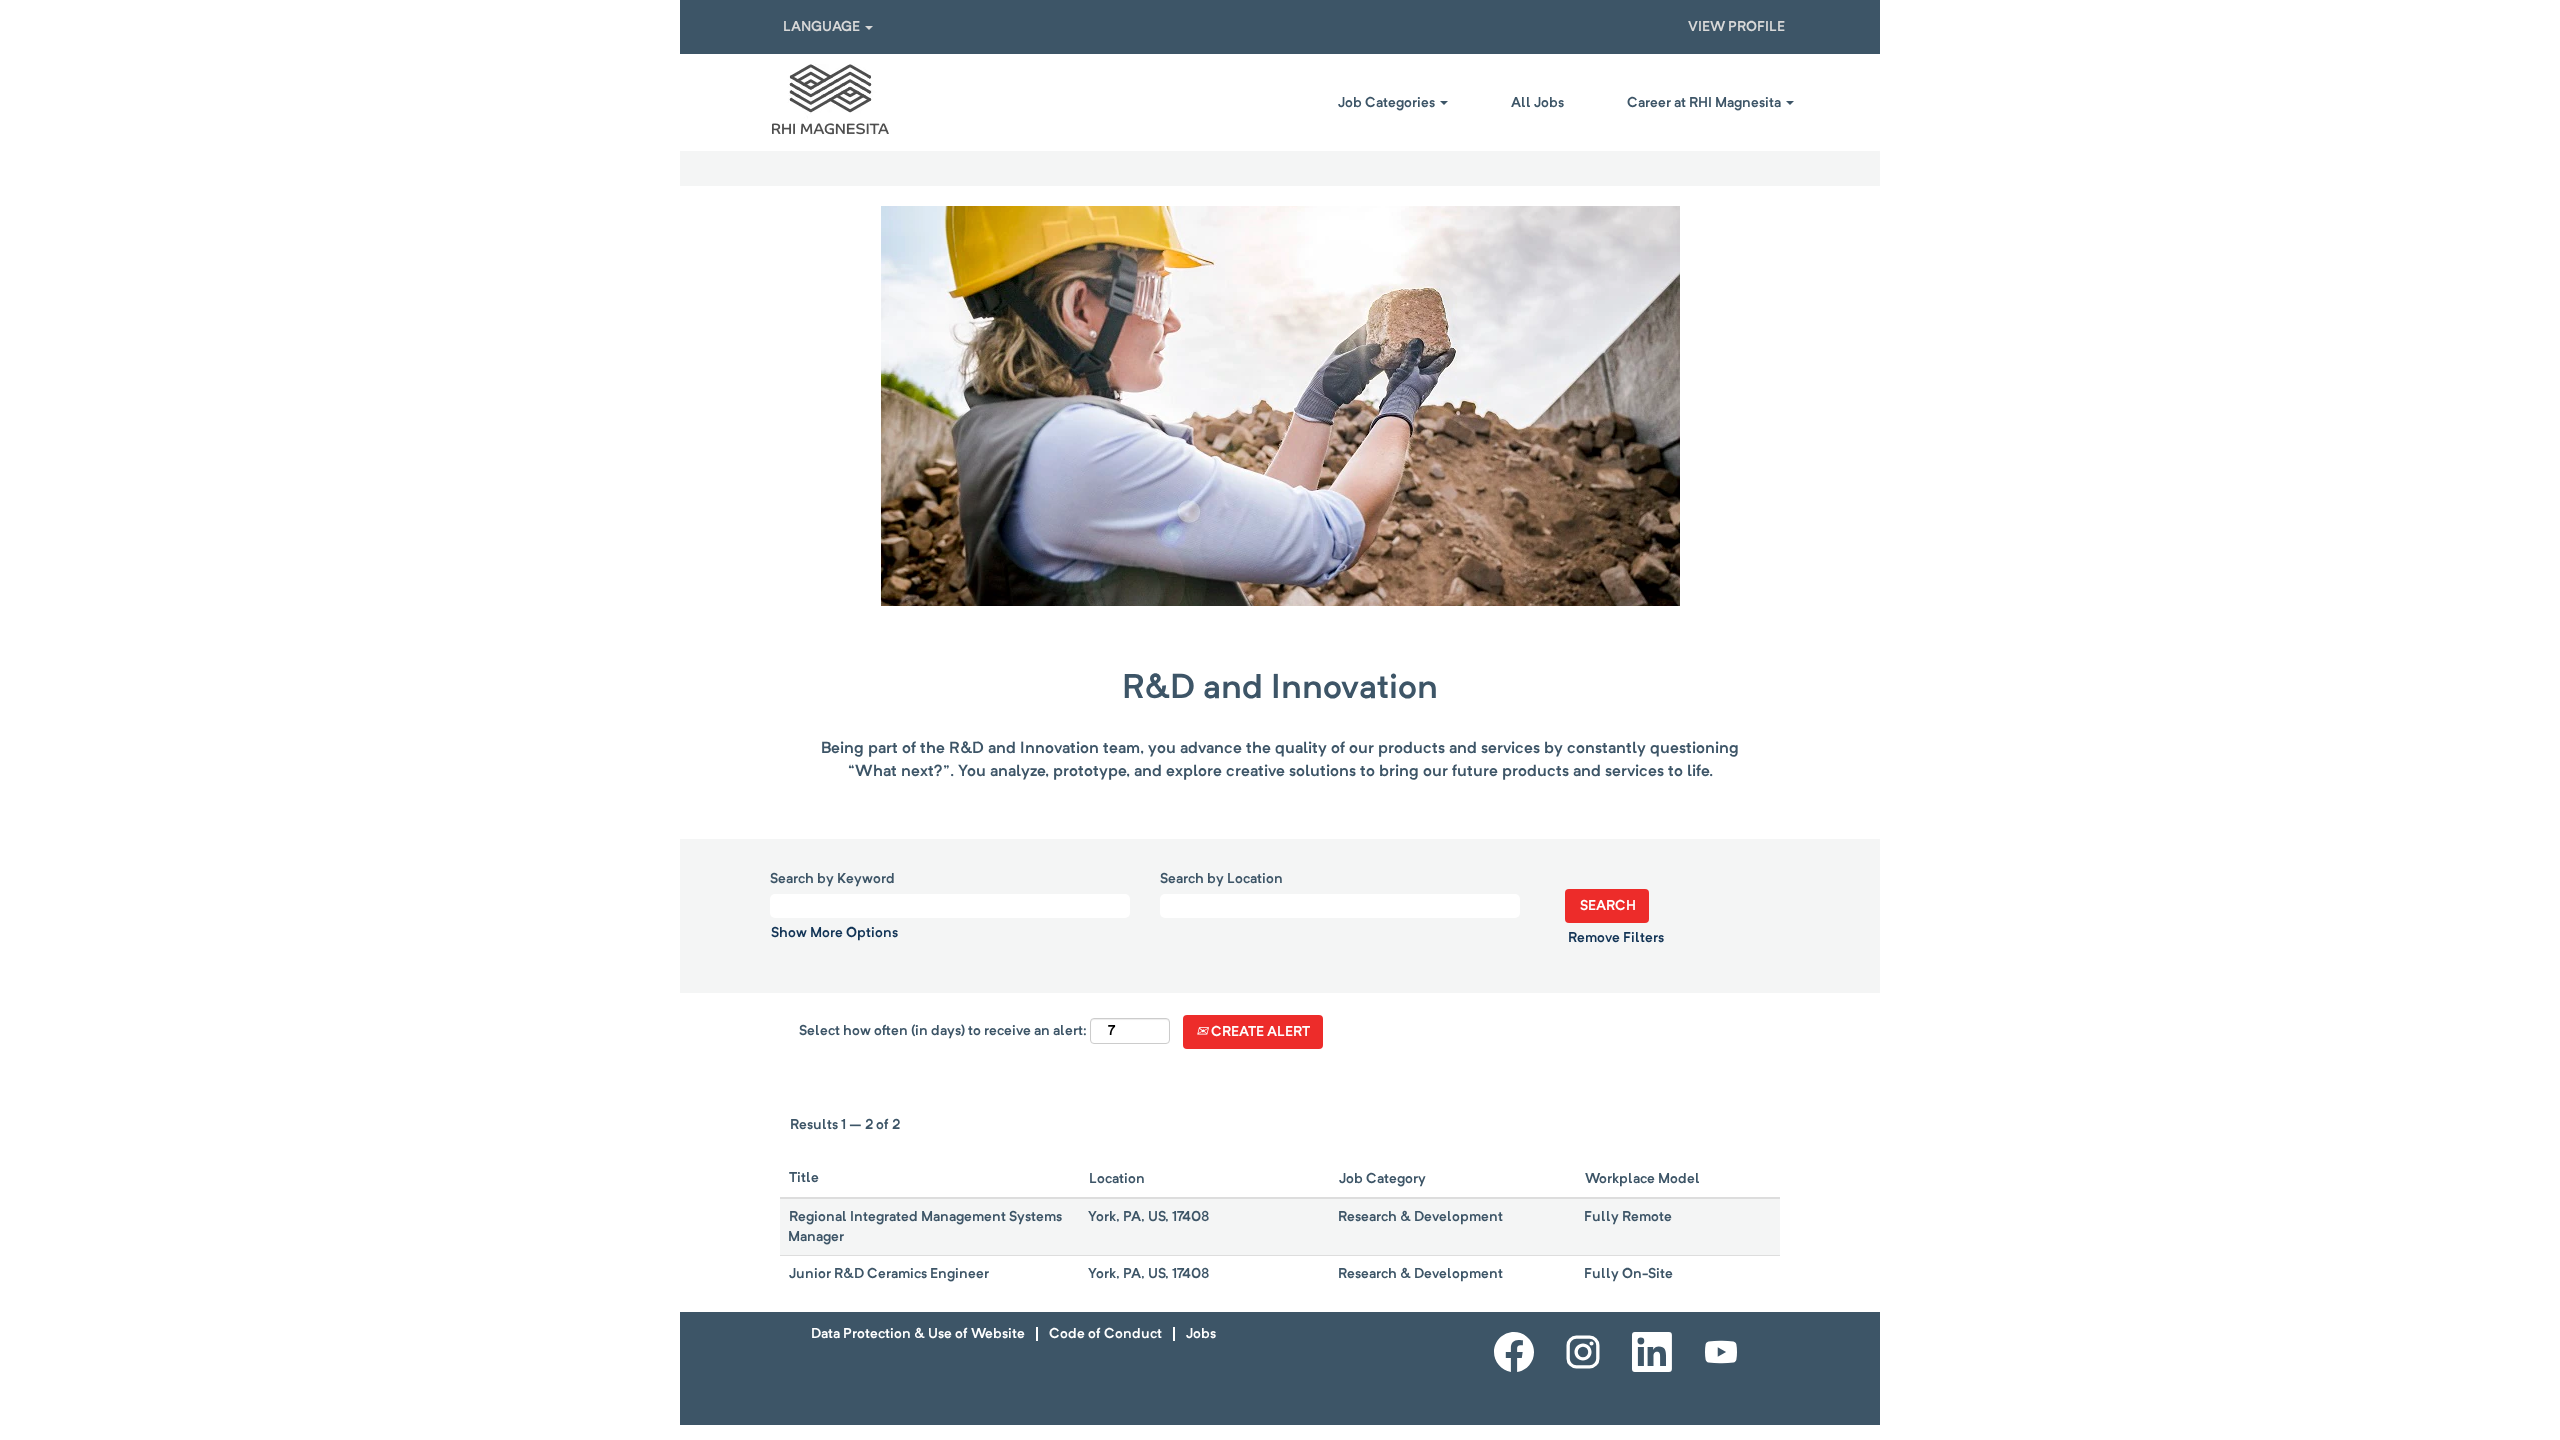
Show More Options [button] (834, 933)
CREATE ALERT (1259, 1032)
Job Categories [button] (1388, 103)
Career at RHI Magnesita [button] (1705, 103)
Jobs (1201, 1334)
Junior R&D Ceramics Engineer (889, 1274)
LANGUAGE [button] (823, 27)
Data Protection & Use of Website (918, 1334)
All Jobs (1537, 103)
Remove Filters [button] (1616, 938)
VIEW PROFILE (1736, 27)
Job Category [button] (1382, 1179)
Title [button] (804, 1178)
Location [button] (1117, 1179)
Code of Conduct (1105, 1334)
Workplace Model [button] (1642, 1179)
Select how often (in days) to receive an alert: (943, 1031)
